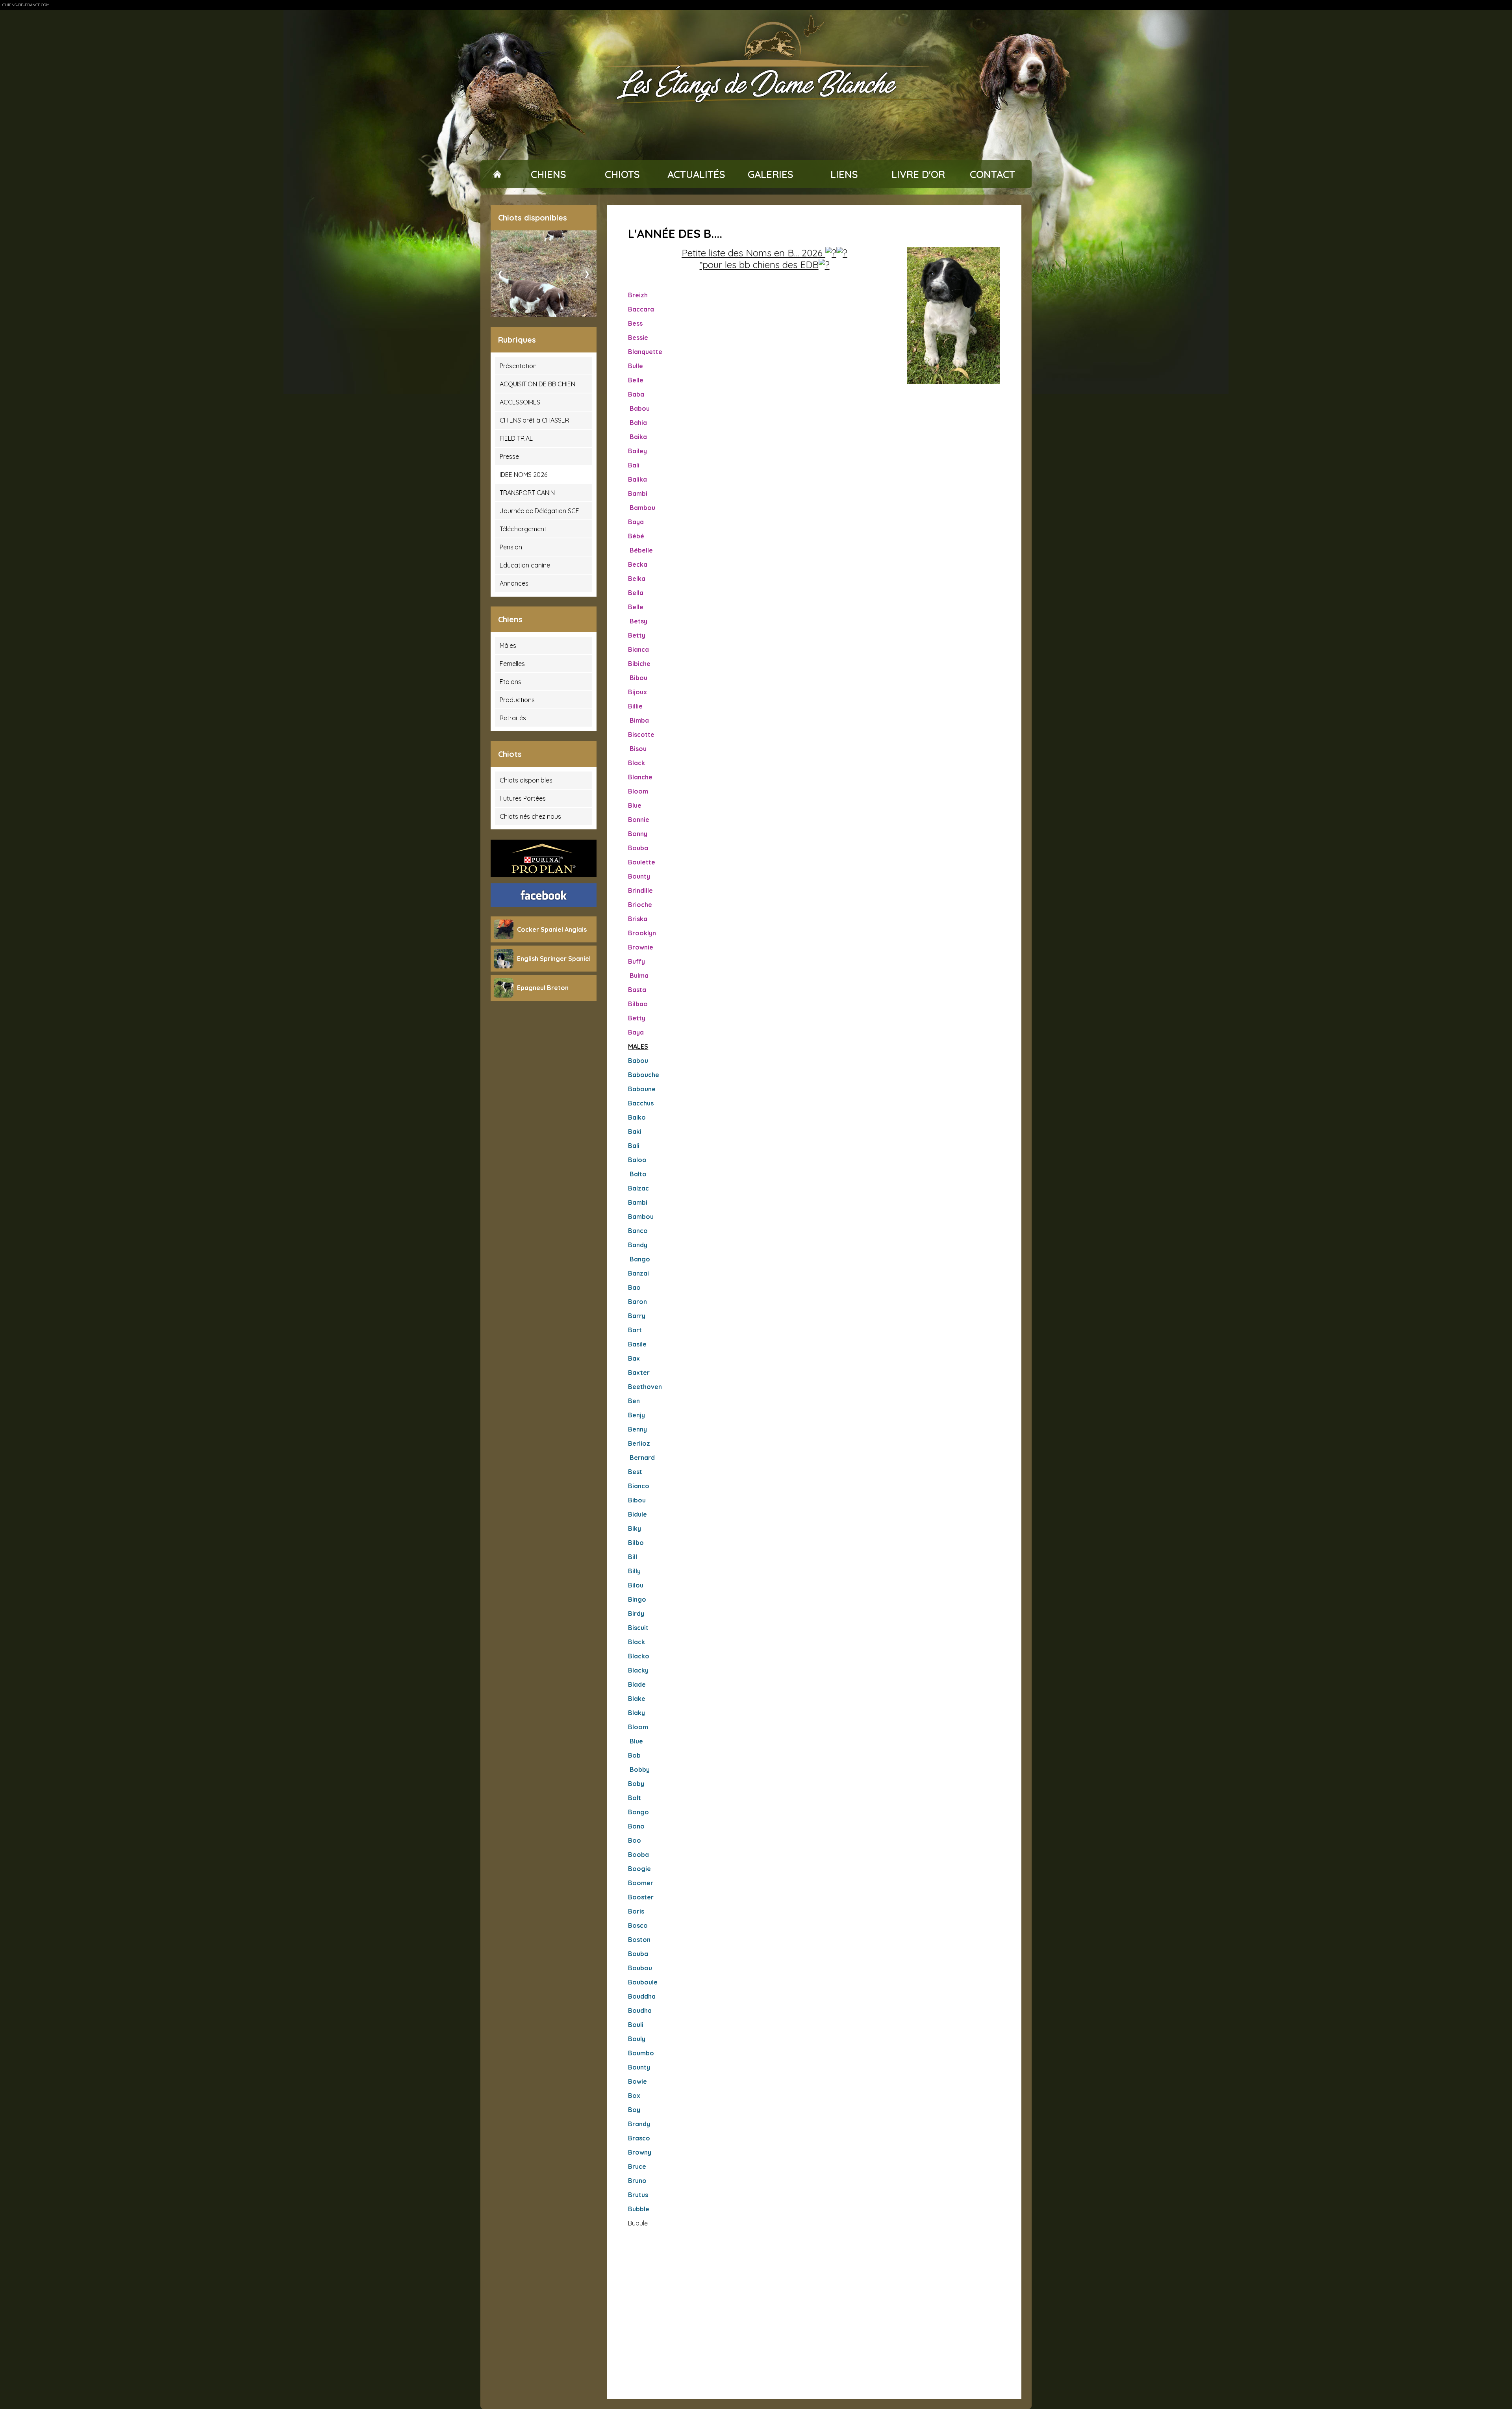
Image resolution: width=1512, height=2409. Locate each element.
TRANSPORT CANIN (527, 493)
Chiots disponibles (526, 780)
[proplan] (544, 858)
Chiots (622, 174)
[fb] (544, 895)
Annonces (514, 583)
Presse (509, 456)
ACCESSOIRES (520, 402)
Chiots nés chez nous (530, 816)
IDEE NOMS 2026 (523, 475)
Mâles (508, 645)
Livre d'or (918, 174)
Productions (517, 700)
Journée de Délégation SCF (539, 511)
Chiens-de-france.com (26, 5)
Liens (844, 174)
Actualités (696, 174)
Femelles (512, 664)
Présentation (518, 366)
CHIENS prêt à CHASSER (534, 420)
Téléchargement (523, 529)
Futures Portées (523, 798)
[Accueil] (497, 174)
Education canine (525, 565)
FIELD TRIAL (516, 438)
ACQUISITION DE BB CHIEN (537, 384)
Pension (511, 547)
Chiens (548, 174)
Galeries (771, 174)
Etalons (510, 682)
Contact (992, 174)
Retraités (513, 718)
